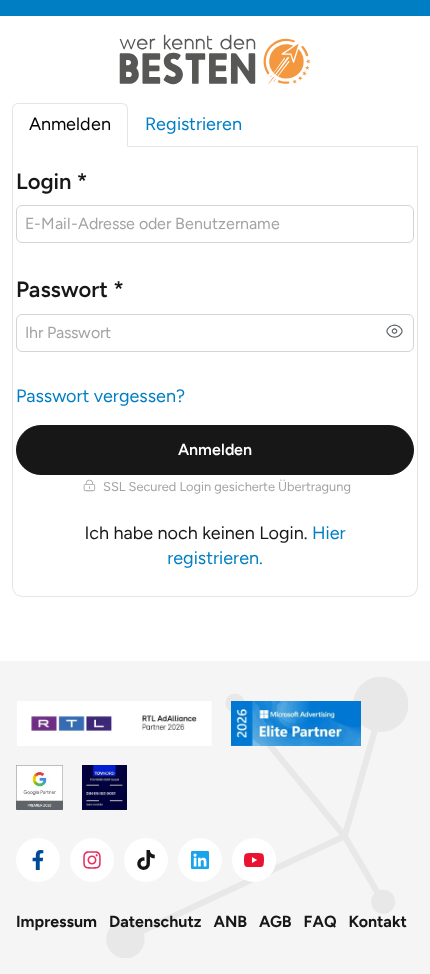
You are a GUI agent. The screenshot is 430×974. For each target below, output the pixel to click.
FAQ (320, 921)
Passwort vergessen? (100, 396)
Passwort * (70, 289)
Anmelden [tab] (70, 124)
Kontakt (378, 921)
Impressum (56, 921)
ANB (231, 921)
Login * (51, 181)
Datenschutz (155, 921)
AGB (275, 921)
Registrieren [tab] (193, 124)
